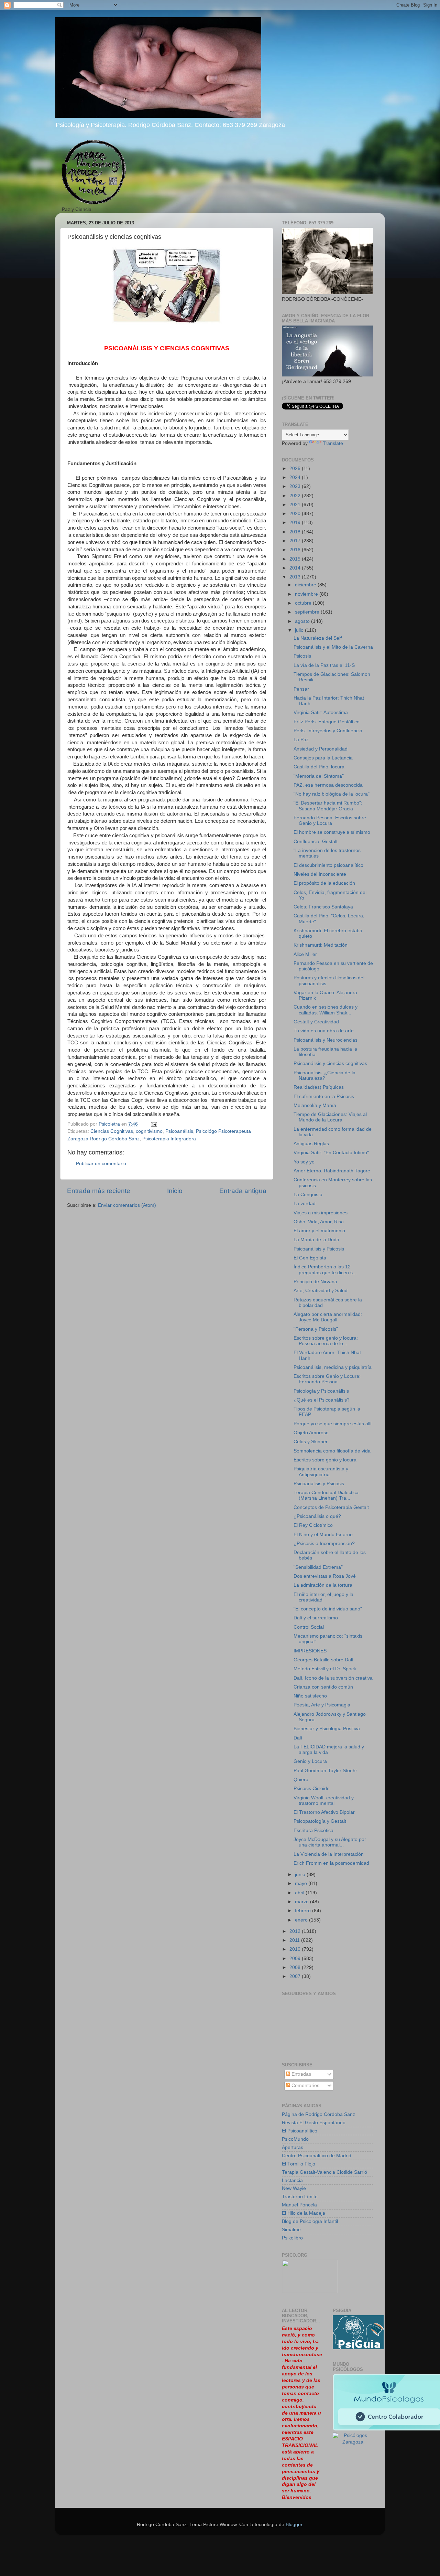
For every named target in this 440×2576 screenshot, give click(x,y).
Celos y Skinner (311, 1442)
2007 (296, 1976)
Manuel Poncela (299, 2205)
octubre (304, 603)
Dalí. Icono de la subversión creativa (333, 1678)
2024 (296, 477)
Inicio (175, 1191)
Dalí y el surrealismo (316, 1618)
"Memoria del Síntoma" (319, 776)
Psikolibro (292, 2238)
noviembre (307, 594)
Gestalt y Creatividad (316, 1022)
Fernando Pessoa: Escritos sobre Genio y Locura (330, 821)
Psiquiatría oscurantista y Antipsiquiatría (321, 1472)
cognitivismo (149, 1131)
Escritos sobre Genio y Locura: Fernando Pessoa (327, 1379)
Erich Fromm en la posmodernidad (331, 1863)
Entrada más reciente (99, 1191)
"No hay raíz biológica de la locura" (332, 794)
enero (302, 1920)
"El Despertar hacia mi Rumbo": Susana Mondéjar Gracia (328, 806)
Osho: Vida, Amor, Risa (319, 1222)
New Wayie (294, 2188)
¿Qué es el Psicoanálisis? (322, 1400)
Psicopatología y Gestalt (320, 1821)
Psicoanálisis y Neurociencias (326, 1040)
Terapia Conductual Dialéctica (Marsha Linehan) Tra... (326, 1495)
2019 (296, 523)
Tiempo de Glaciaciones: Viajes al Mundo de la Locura (330, 1117)
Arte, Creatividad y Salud (321, 1291)
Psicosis (302, 656)
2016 (296, 550)
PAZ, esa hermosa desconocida (328, 785)
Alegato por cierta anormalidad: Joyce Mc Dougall (328, 1317)
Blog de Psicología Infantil (310, 2221)
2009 (296, 1958)
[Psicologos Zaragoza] (358, 2348)
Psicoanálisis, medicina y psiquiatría (333, 1367)
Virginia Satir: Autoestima (321, 712)
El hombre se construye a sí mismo (332, 832)
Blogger (294, 2525)
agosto (303, 621)
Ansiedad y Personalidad (321, 749)
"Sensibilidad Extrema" (318, 1567)
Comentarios (305, 2085)
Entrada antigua (243, 1191)
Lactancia (292, 2180)
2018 (296, 532)
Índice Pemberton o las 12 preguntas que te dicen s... (325, 1270)
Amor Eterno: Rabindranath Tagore (332, 1171)
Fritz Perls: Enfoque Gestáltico (327, 722)
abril (300, 1893)
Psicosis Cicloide (312, 1789)
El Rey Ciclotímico (313, 1525)
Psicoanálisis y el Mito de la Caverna (333, 647)
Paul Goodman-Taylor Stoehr (325, 1771)
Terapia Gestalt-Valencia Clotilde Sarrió (324, 2172)
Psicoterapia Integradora (169, 1139)
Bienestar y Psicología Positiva (327, 1729)
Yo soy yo (304, 1162)
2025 (296, 469)
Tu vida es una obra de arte (324, 1031)
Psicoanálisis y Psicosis (319, 1249)
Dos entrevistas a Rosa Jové (325, 1576)
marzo (302, 1902)
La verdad (305, 1204)
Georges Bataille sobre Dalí (323, 1660)
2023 (296, 486)
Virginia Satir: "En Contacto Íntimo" (331, 1153)
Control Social (309, 1627)
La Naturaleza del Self (318, 638)
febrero (304, 1911)
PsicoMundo (295, 2139)
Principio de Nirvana (315, 1282)
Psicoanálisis (179, 1131)
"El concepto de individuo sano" (328, 1609)
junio (301, 1875)
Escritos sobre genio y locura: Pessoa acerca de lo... (326, 1341)
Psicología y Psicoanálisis (321, 1391)
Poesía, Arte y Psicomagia (322, 1705)
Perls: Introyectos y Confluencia (328, 731)
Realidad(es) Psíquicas (319, 1087)
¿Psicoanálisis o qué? (317, 1516)
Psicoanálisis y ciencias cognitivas (330, 1063)
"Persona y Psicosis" (316, 1329)
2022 (296, 496)
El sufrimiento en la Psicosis (324, 1097)
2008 (296, 1967)
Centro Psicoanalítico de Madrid (317, 2156)
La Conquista (308, 1195)
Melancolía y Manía (315, 1105)
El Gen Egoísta (310, 1258)
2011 (295, 1940)
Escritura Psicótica (313, 1830)
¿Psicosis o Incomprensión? (324, 1544)
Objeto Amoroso (311, 1433)
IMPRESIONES (310, 1651)
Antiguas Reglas (311, 1144)
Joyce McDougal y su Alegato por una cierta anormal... (330, 1842)
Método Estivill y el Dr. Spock (325, 1669)
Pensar (301, 689)
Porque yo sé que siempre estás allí (333, 1424)
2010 (296, 1949)
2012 (296, 1931)
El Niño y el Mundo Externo (323, 1535)
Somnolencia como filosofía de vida (332, 1451)
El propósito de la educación (324, 883)
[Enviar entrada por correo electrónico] (153, 1124)
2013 (296, 577)
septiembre (308, 612)
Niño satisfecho (310, 1696)
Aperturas (293, 2147)
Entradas (301, 2074)
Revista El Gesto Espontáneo (314, 2123)
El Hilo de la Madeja (304, 2213)
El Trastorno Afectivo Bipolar (324, 1812)
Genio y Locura (310, 1761)
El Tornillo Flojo (299, 2164)
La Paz (301, 740)
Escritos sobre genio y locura (325, 1460)
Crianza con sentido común (323, 1687)
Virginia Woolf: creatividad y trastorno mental (324, 1801)
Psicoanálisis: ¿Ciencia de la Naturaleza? (324, 1076)
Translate (333, 443)
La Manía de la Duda (316, 1240)
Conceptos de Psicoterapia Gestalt (331, 1507)
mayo (302, 1883)
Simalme (291, 2230)
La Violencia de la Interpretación (329, 1854)
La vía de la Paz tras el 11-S (324, 665)
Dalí (298, 1738)
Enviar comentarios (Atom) (127, 1205)
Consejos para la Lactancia (323, 758)
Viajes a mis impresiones (321, 1213)
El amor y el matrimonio (319, 1231)
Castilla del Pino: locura (319, 767)
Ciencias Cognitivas (112, 1131)
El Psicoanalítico (300, 2131)
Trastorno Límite (300, 2197)
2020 (296, 514)
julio (300, 630)
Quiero (301, 1780)
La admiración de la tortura (323, 1585)
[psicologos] (310, 2292)
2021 (296, 505)
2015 (296, 559)
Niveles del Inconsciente (320, 874)
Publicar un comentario (101, 1164)
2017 (296, 541)
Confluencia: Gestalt (316, 842)
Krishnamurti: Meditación (321, 945)
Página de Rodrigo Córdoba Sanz (318, 2114)
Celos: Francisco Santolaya (323, 907)
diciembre (306, 585)
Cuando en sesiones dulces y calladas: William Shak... (326, 1010)
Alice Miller (305, 954)
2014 (296, 568)
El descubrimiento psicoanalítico (328, 865)
